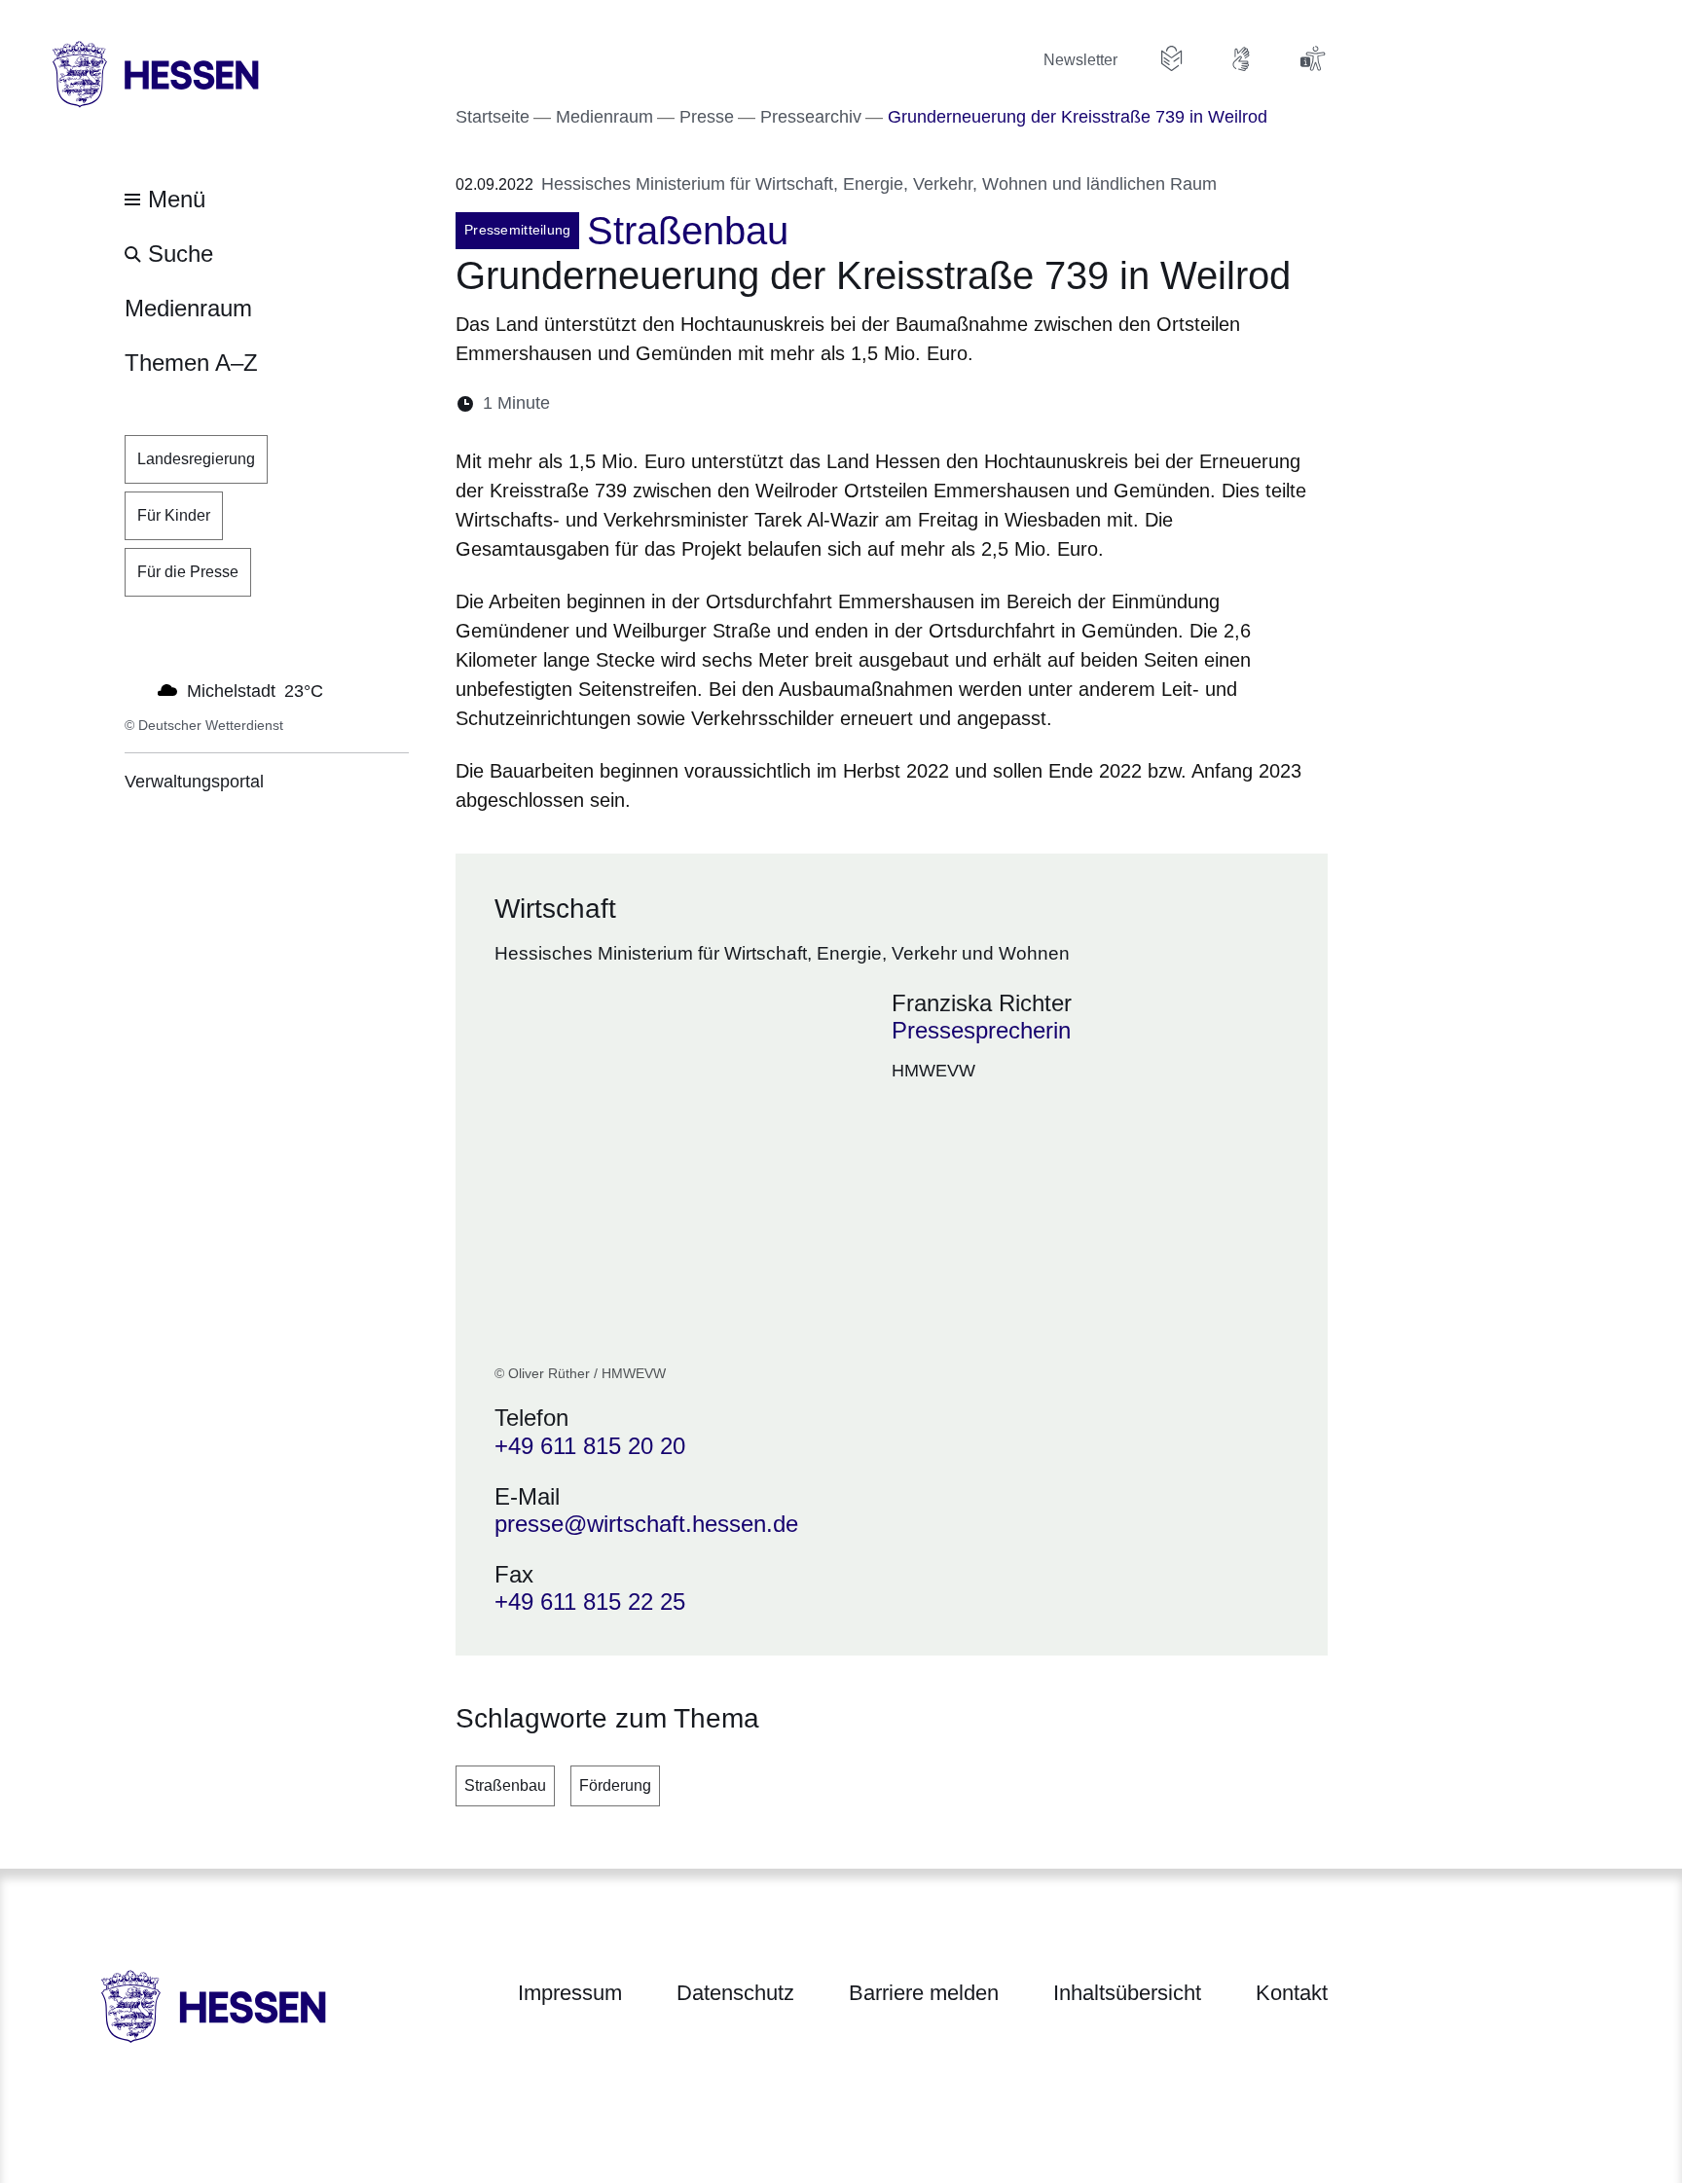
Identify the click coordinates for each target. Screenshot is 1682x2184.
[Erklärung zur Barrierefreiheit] (1312, 58)
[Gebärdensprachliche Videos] (1242, 58)
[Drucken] (732, 403)
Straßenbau (505, 1785)
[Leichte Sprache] (1172, 58)
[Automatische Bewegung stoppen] (135, 689)
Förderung (615, 1785)
